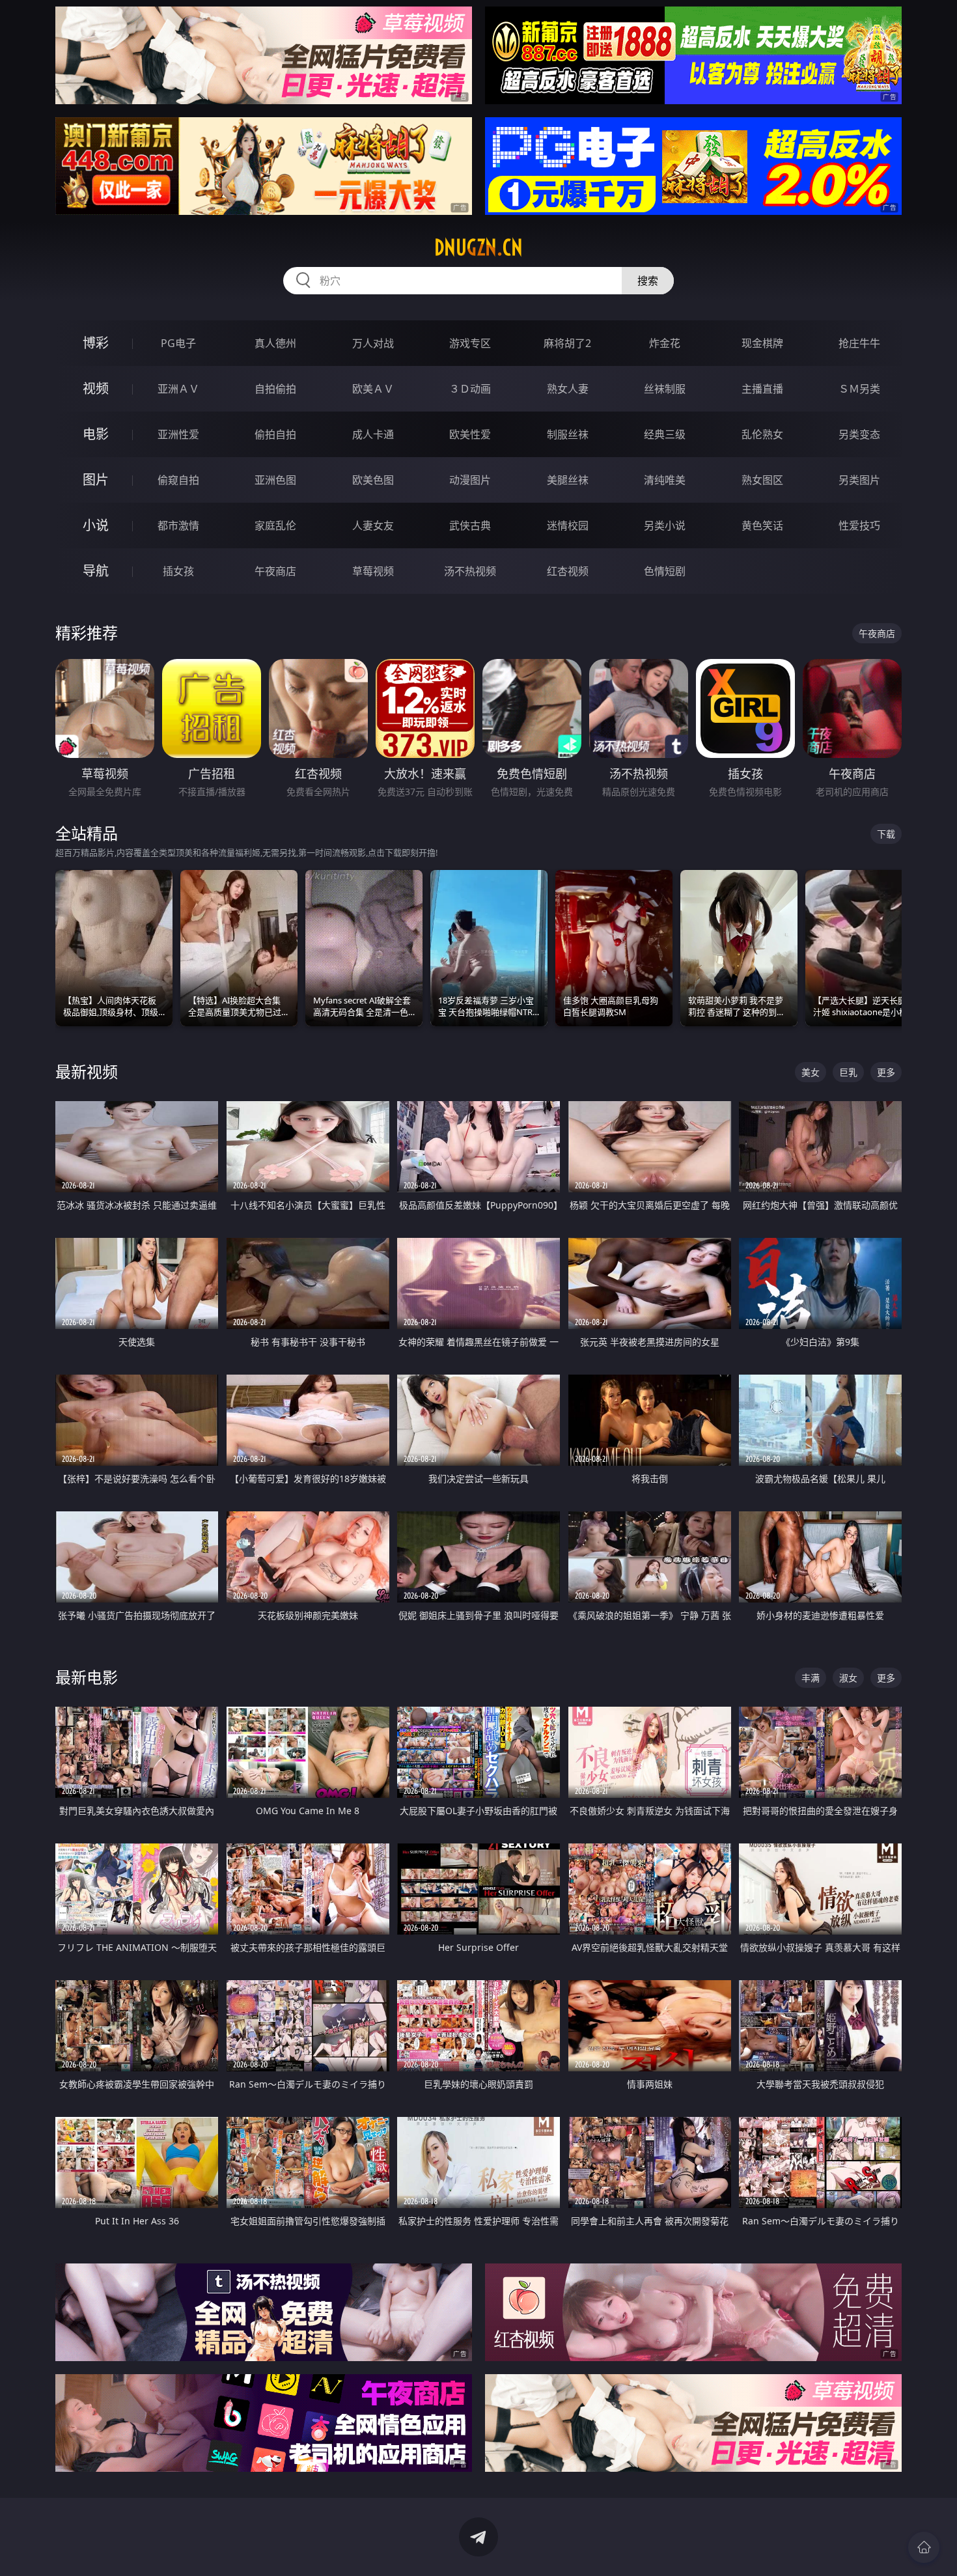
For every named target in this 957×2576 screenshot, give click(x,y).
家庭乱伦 (275, 525)
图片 (96, 480)
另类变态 (859, 434)
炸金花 (665, 343)
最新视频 (87, 1071)
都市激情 (178, 525)
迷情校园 (568, 525)
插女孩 (178, 571)
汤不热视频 (470, 571)
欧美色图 (373, 480)
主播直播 (762, 389)
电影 (96, 434)
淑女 (848, 1678)
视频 (96, 388)
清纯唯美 (665, 480)
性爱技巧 (859, 525)
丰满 (811, 1678)
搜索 (648, 281)
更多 (886, 1072)
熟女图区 (762, 480)
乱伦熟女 (762, 434)
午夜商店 (275, 571)
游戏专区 (470, 343)
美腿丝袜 (568, 480)
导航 (96, 571)
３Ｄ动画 (470, 389)
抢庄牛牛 (859, 343)
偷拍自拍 (275, 434)
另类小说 (665, 525)
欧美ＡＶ (373, 389)
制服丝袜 (568, 434)
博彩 (96, 343)
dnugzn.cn (478, 247)
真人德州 (275, 343)
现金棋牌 (762, 343)
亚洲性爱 (178, 434)
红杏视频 (568, 571)
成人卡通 (373, 434)
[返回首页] (924, 2547)
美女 (811, 1072)
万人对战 (373, 343)
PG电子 (178, 343)
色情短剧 (665, 571)
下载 (886, 834)
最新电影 (87, 1677)
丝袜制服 (665, 389)
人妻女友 (373, 525)
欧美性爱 (470, 434)
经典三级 (665, 434)
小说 (96, 525)
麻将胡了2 (567, 343)
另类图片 (859, 480)
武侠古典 (470, 525)
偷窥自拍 (178, 480)
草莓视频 (373, 571)
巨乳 (848, 1072)
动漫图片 (470, 480)
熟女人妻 (568, 389)
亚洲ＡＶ (178, 389)
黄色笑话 (762, 525)
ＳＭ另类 (859, 389)
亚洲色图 (275, 480)
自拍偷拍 (275, 389)
